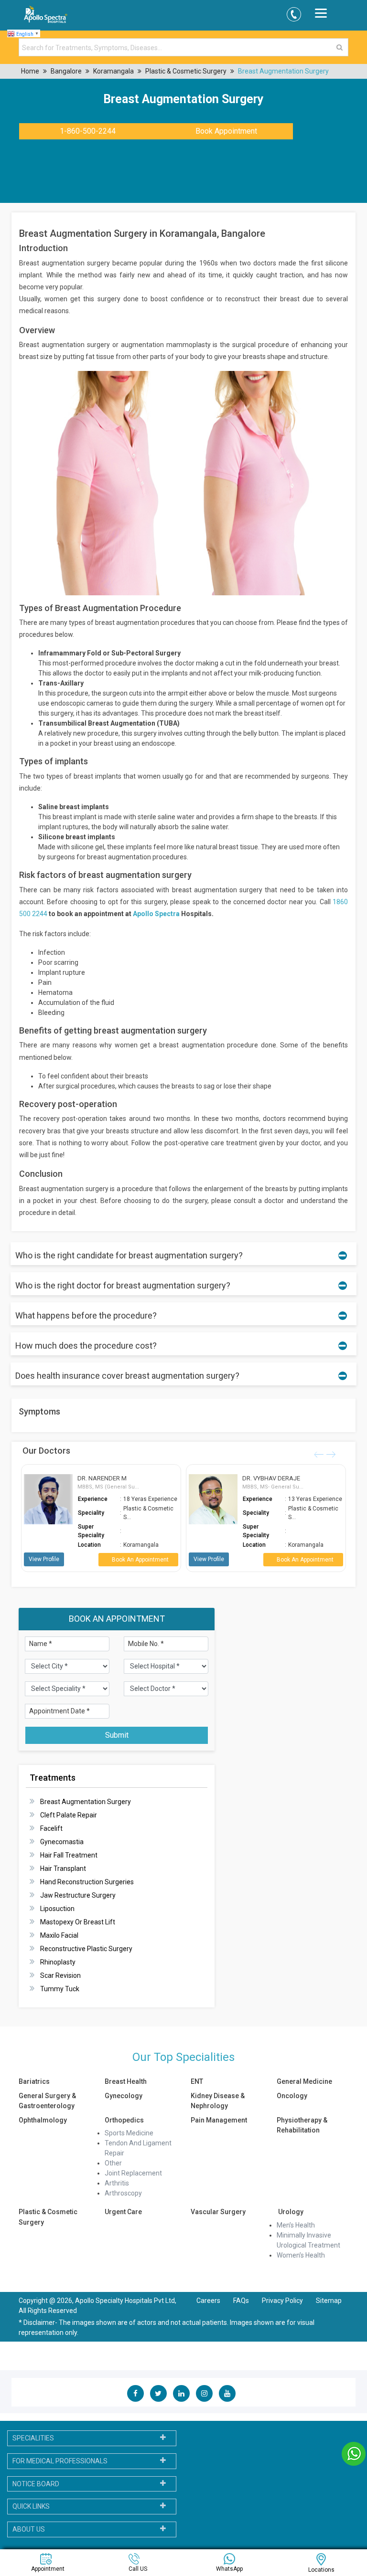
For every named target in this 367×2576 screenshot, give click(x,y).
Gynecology (124, 2096)
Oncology (292, 2096)
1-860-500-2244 (88, 131)
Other (113, 2163)
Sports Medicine (129, 2133)
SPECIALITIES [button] (33, 2438)
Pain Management (219, 2120)
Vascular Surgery (218, 2212)
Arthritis (117, 2183)
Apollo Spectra (156, 914)
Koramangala (113, 71)
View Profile (44, 1559)
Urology (290, 2212)
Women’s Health (301, 2255)
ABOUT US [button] (29, 2529)
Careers (208, 2301)
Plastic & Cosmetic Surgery (186, 71)
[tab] (92, 2438)
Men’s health (296, 2225)
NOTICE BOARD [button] (36, 2484)
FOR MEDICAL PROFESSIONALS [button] (60, 2461)
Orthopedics (124, 2120)
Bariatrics (34, 2081)
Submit (117, 1735)
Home (30, 71)
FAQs (241, 2301)
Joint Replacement (133, 2173)
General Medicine (304, 2081)
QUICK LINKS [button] (31, 2506)
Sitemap (329, 2301)
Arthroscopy (123, 2193)
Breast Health (126, 2081)
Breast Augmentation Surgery (283, 71)
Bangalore (66, 71)
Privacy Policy (283, 2301)
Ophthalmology (43, 2120)
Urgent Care (123, 2212)
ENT (197, 2081)
